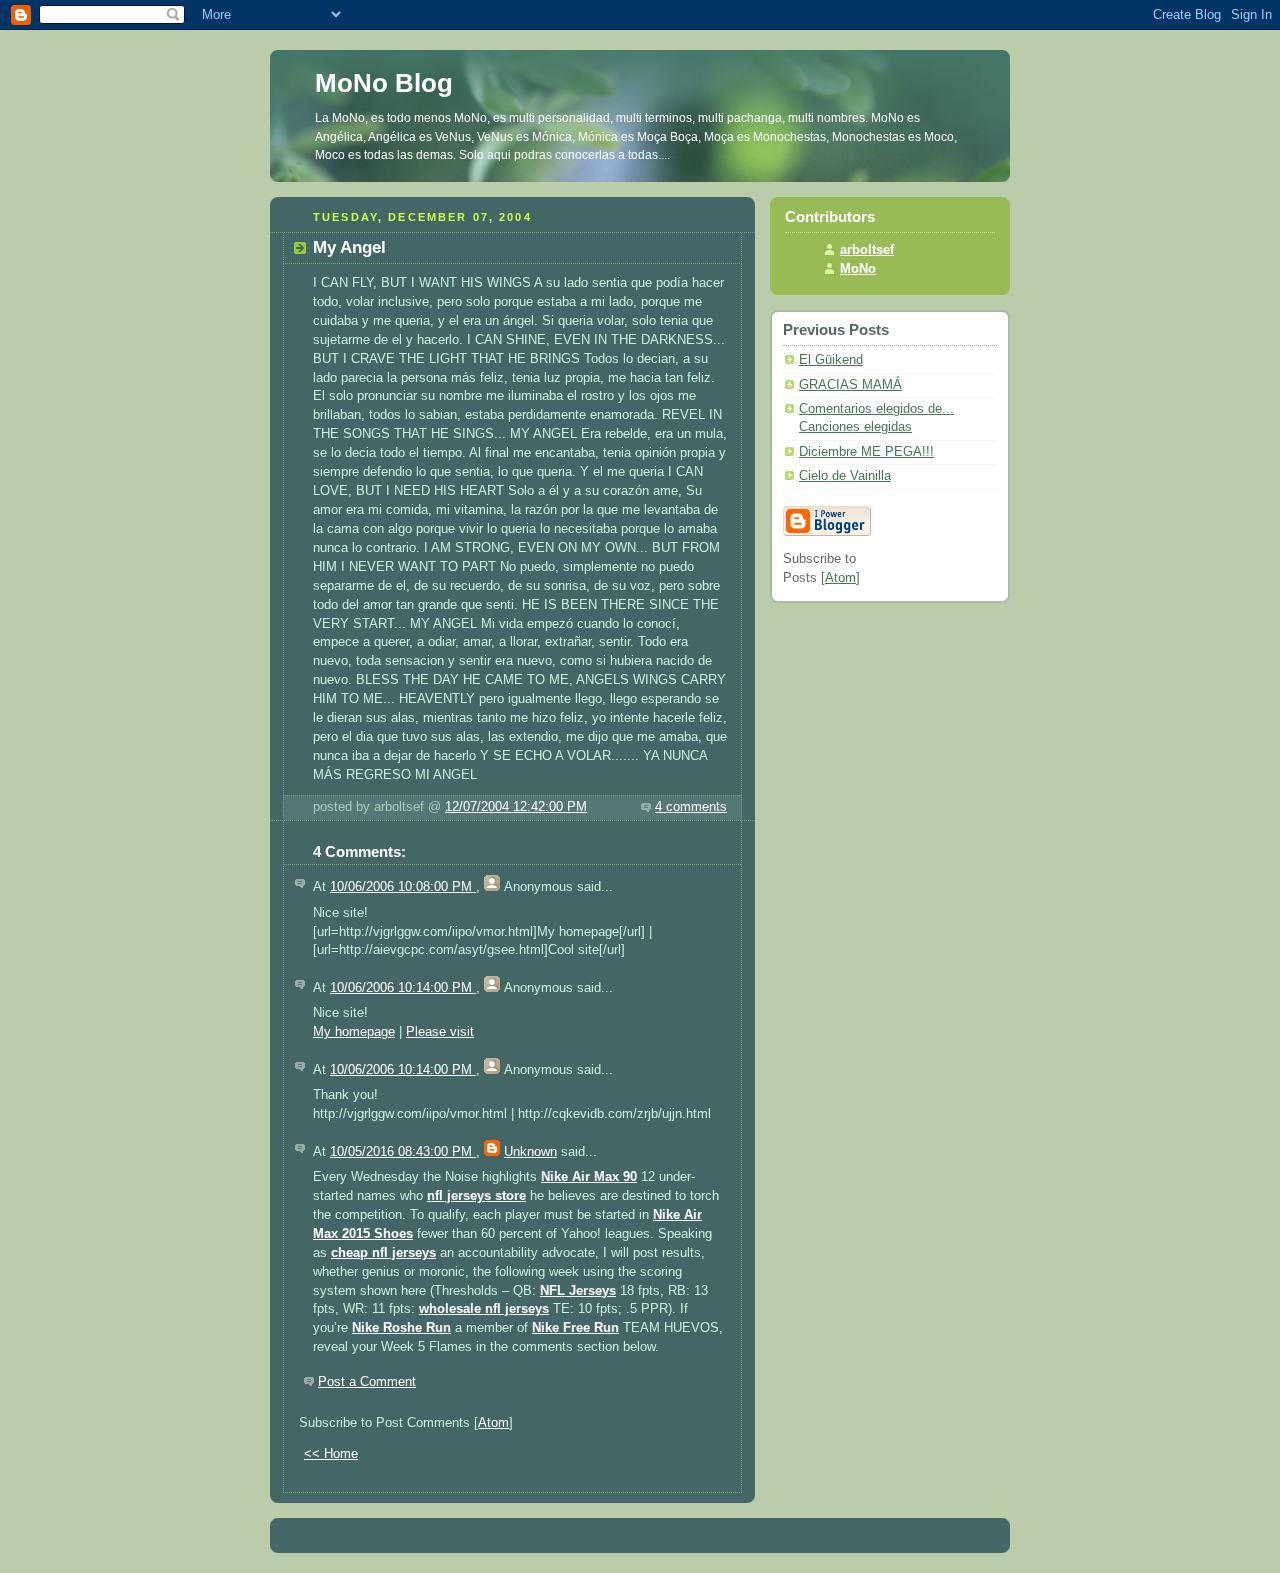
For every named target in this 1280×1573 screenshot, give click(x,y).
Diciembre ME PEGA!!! (866, 452)
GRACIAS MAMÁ (850, 385)
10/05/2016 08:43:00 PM (403, 1152)
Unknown (530, 1152)
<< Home (331, 1454)
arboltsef (867, 250)
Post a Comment (367, 1382)
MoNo (858, 269)
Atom (493, 1423)
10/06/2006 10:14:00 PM (403, 988)
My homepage (354, 1032)
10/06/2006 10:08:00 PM (403, 887)
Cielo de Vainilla (845, 476)
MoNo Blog (384, 83)
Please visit (440, 1032)
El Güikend (831, 360)
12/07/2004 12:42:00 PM (516, 807)
